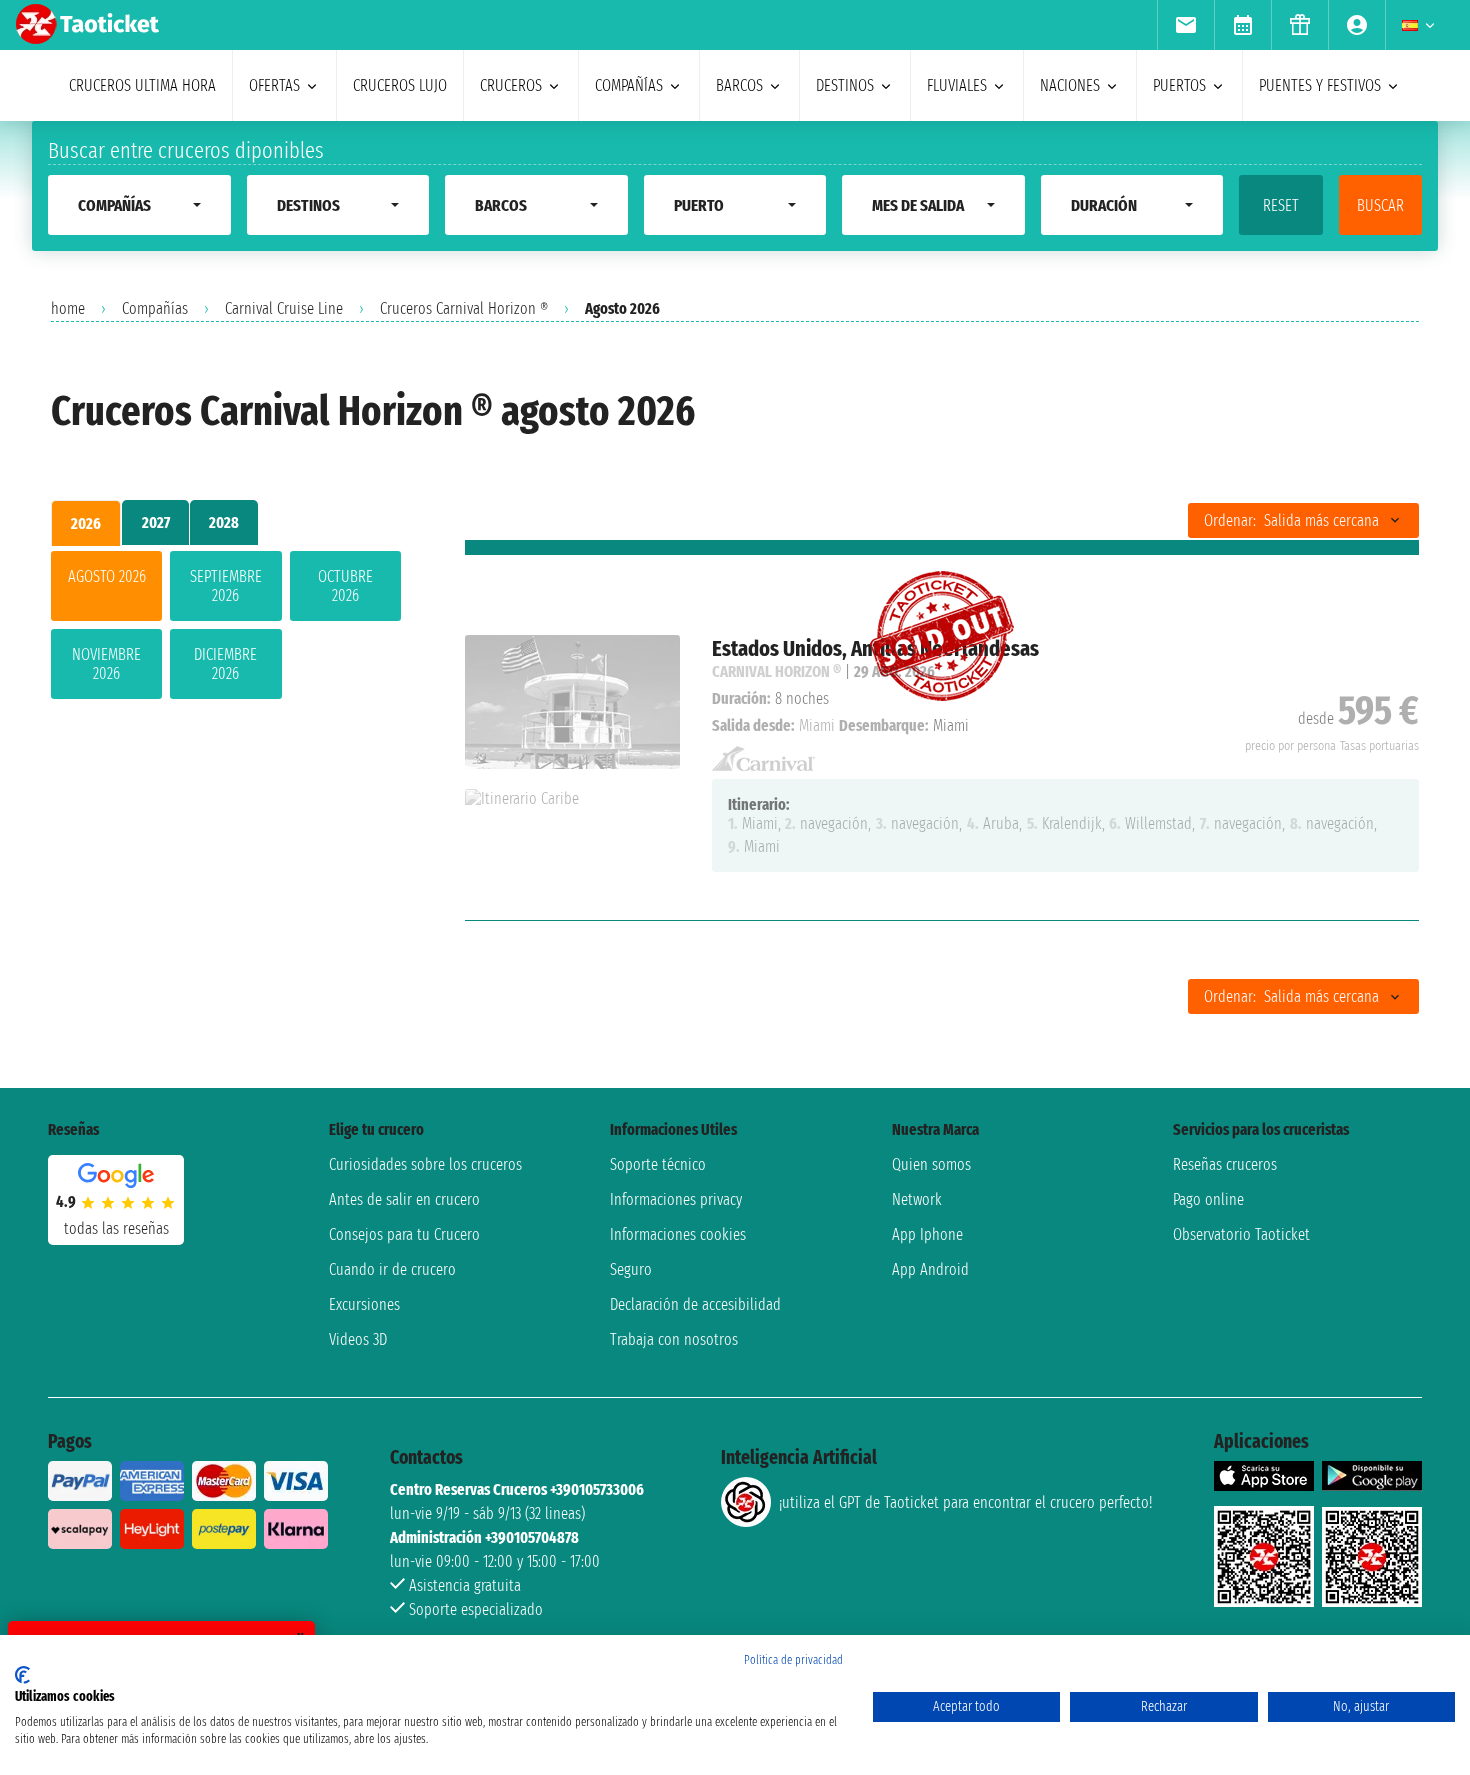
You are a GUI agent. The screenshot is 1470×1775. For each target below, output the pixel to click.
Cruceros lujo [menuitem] (400, 85)
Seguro (631, 1269)
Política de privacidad (793, 1660)
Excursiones (364, 1304)
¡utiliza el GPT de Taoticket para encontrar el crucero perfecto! (965, 1502)
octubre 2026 (345, 586)
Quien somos (931, 1164)
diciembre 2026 (225, 664)
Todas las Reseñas (116, 1228)
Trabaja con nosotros (674, 1339)
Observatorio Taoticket (1241, 1234)
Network (917, 1199)
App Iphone (927, 1234)
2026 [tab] (86, 523)
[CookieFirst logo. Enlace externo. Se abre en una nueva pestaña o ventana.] (22, 1675)
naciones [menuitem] (1070, 85)
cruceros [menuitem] (511, 85)
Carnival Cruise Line (284, 308)
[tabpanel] (226, 629)
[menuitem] (1185, 25)
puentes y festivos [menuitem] (1320, 85)
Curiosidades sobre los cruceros (425, 1164)
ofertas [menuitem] (274, 85)
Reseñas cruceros (1225, 1164)
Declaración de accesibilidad (695, 1304)
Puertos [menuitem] (1179, 85)
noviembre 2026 (106, 664)
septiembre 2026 (226, 586)
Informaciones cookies (678, 1234)
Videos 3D (358, 1339)
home (68, 308)
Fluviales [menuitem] (957, 85)
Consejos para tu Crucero (404, 1234)
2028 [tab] (224, 522)
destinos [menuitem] (845, 85)
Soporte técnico (658, 1164)
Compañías (155, 308)
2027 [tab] (156, 522)
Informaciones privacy (676, 1199)
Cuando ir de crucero (392, 1269)
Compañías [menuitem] (629, 85)
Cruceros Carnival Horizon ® (464, 308)
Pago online (1208, 1199)
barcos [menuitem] (739, 85)
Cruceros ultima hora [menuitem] (142, 85)
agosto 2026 (107, 576)
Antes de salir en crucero (404, 1199)
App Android (930, 1269)
